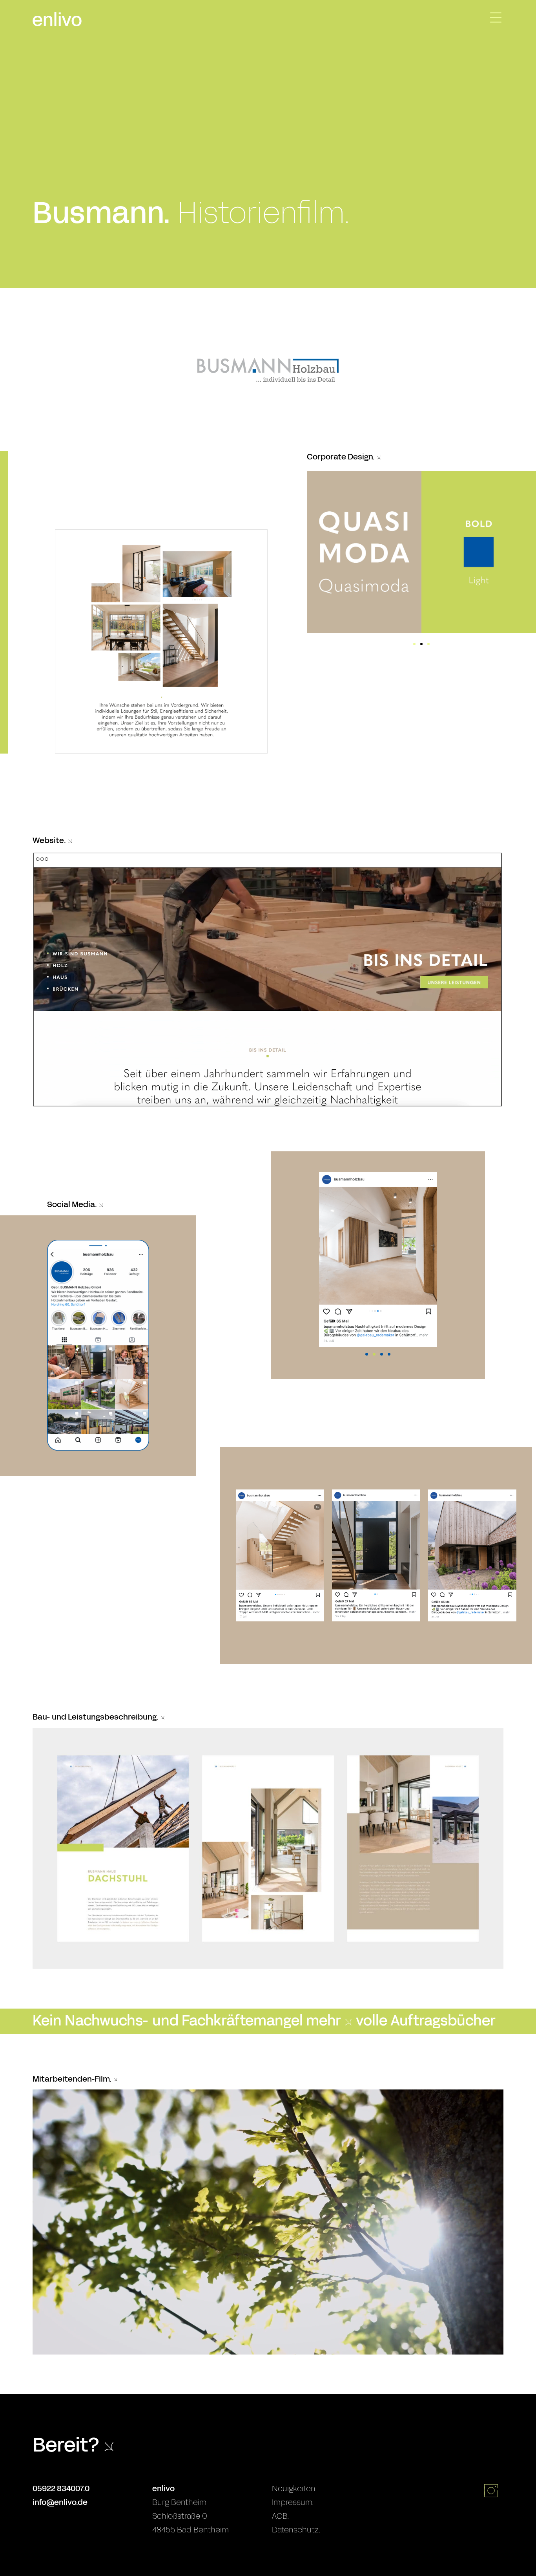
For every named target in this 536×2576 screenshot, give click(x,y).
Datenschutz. (296, 2530)
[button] (414, 644)
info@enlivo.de (60, 2502)
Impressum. (293, 2502)
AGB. (280, 2516)
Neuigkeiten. (294, 2488)
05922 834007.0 (61, 2488)
